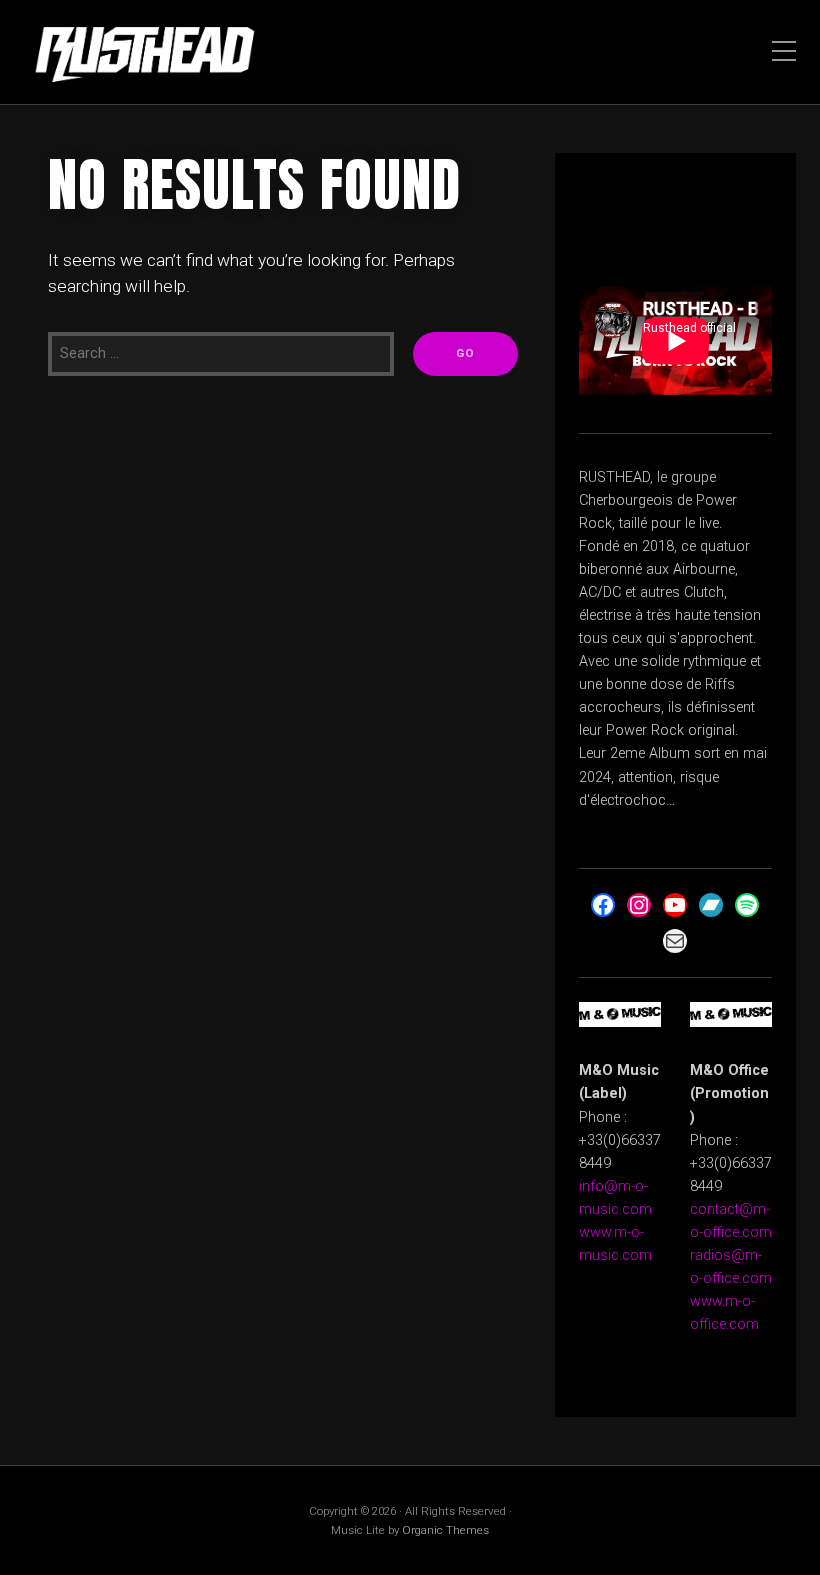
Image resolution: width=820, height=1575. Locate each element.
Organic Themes (445, 1530)
